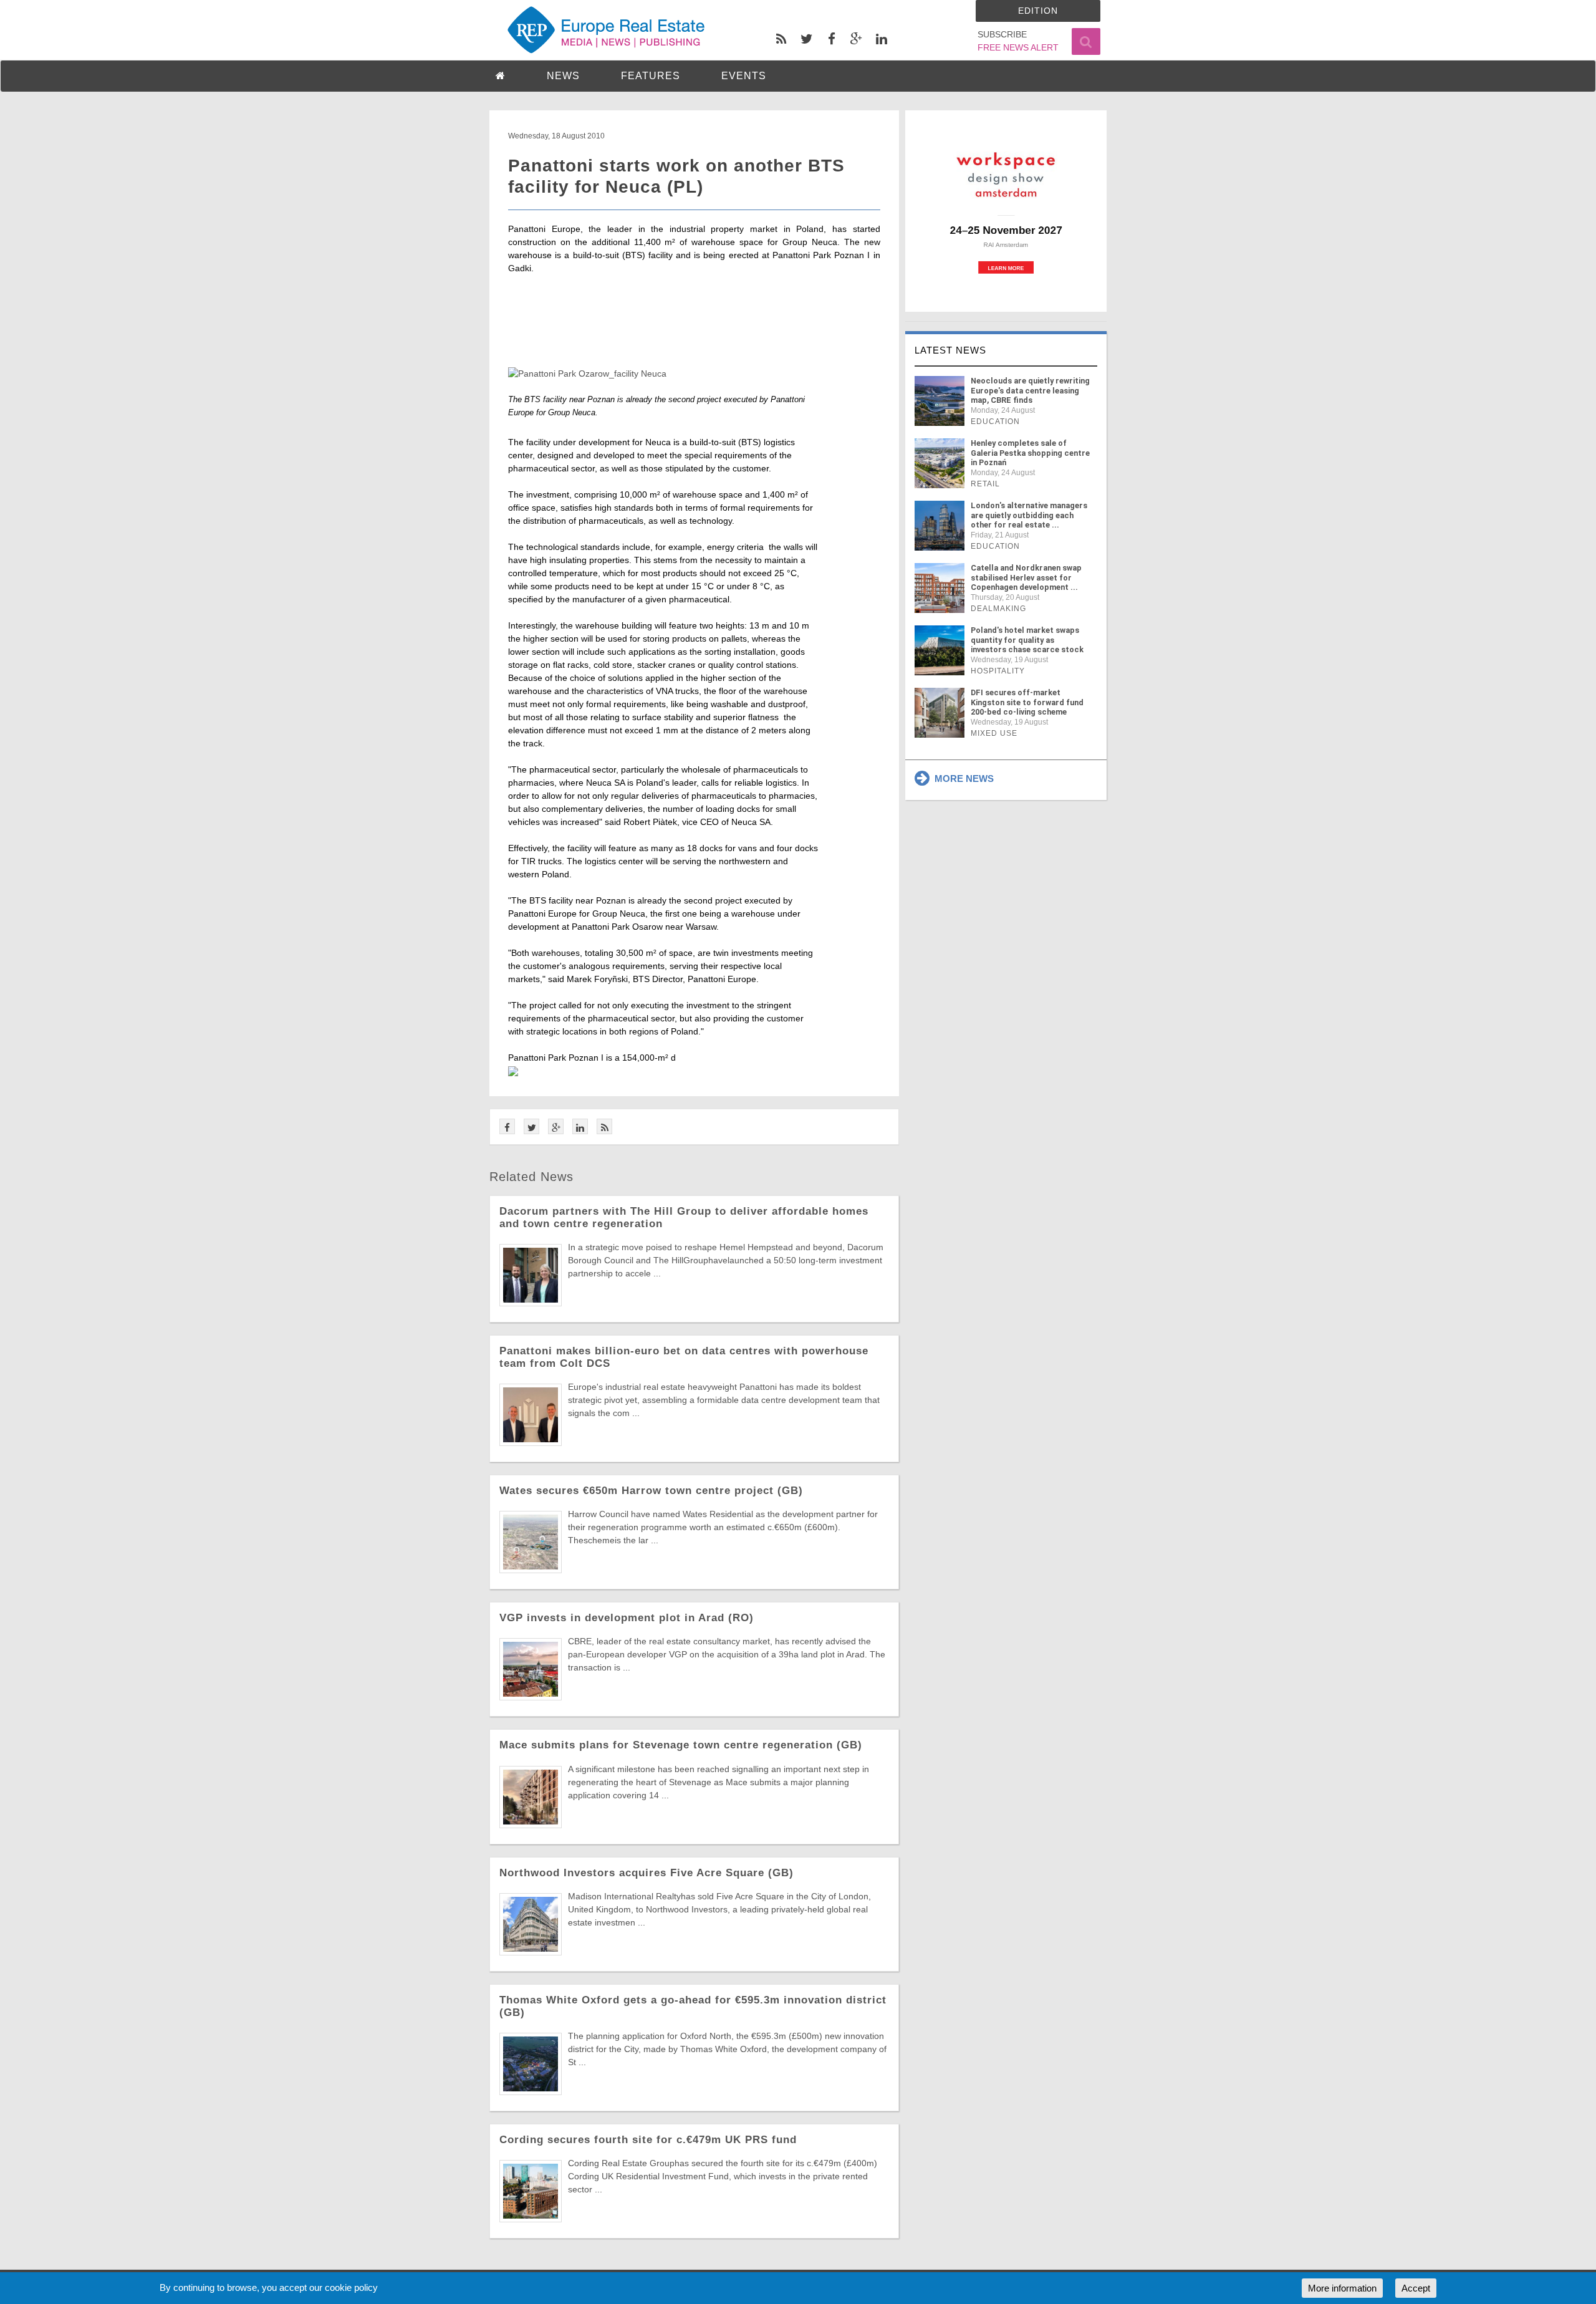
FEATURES (651, 76)
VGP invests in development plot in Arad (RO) (627, 1618)
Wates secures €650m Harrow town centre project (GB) (651, 1491)
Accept (1416, 2288)
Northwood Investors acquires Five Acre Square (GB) (647, 1873)
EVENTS (744, 76)
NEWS (563, 76)
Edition (1038, 11)
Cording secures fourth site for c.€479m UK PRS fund (648, 2140)
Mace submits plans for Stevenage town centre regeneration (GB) (681, 1745)
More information (1342, 2288)
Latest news (950, 350)
